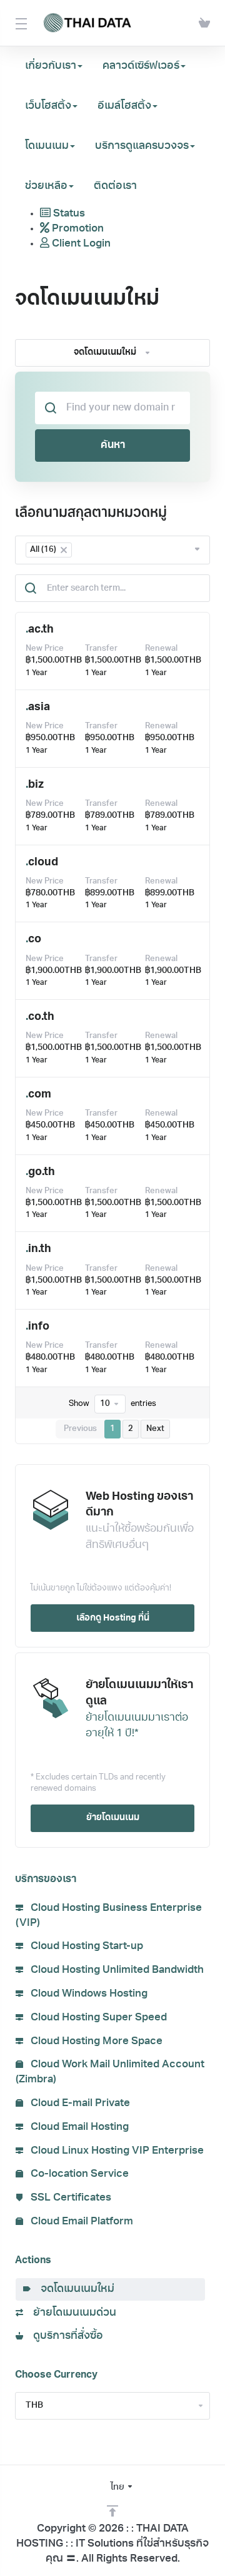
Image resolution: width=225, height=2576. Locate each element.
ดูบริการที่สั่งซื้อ (66, 2336)
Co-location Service (78, 2174)
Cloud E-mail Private (79, 2103)
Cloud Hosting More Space (95, 2041)
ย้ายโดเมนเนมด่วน (72, 2313)
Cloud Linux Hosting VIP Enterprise (116, 2151)
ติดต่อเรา (115, 186)
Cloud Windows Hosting (88, 1994)
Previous (80, 1429)
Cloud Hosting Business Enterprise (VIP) (109, 1916)
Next (155, 1429)
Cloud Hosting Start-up (86, 1946)
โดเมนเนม (47, 146)
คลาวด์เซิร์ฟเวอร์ (141, 66)
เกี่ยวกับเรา (51, 66)
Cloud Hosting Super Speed (97, 2018)
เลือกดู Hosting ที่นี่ (113, 1618)
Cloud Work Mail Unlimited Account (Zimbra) (110, 2072)
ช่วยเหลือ (46, 186)
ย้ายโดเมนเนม (113, 1818)
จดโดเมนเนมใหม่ (75, 2289)
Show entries (112, 1404)
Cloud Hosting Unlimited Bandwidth (116, 1970)
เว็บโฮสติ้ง (48, 106)
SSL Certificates (70, 2198)
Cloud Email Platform (81, 2222)
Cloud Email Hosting (78, 2127)
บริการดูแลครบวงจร (142, 146)
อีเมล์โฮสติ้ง (124, 106)
